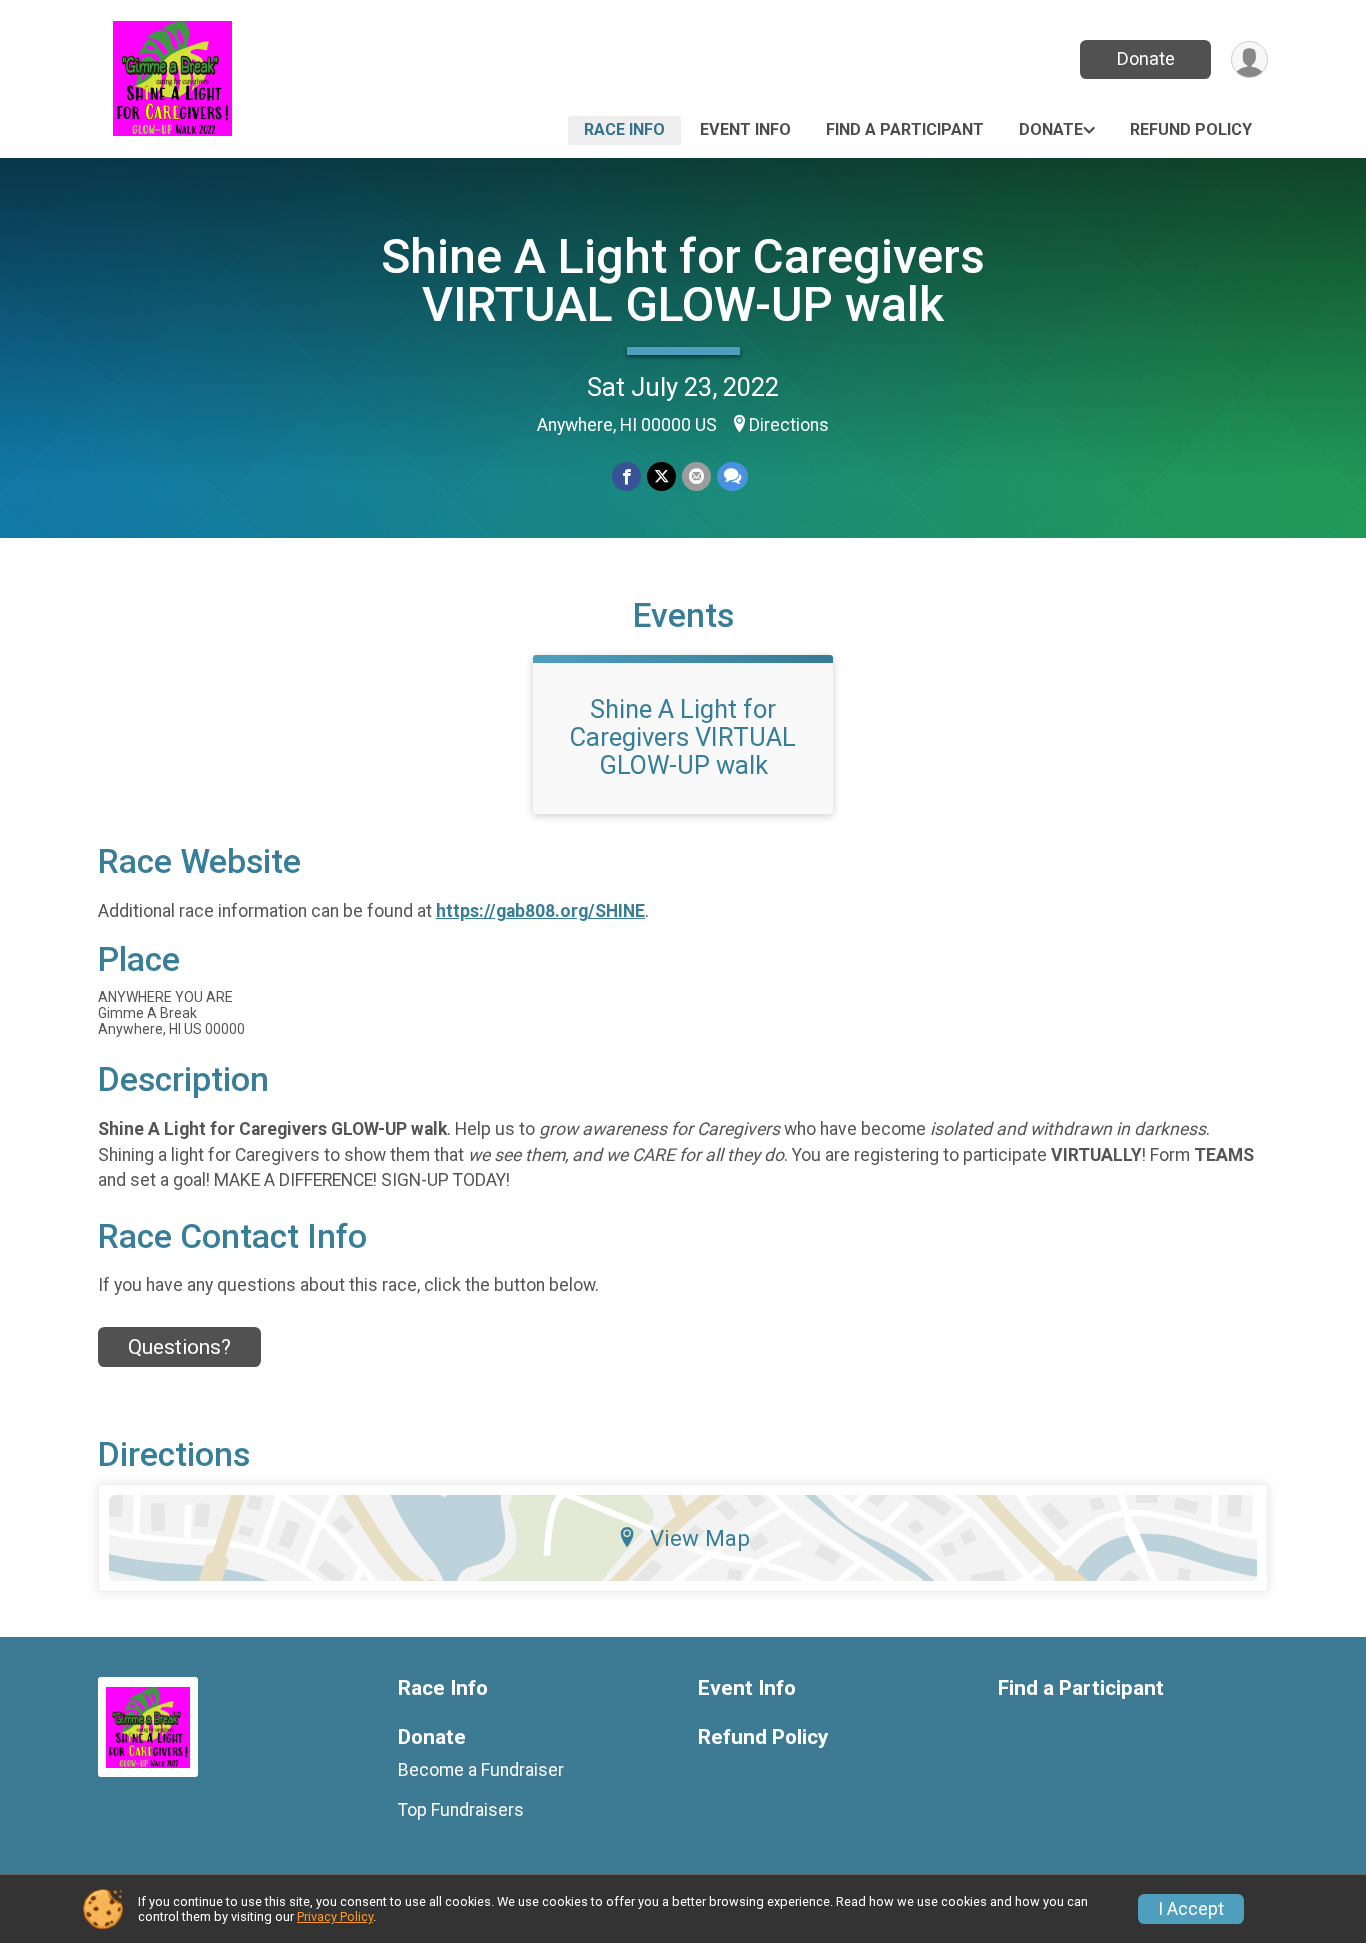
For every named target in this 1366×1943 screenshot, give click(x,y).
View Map (700, 1538)
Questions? (179, 1347)
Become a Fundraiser (481, 1770)
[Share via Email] (696, 476)
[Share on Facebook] (626, 476)
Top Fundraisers (461, 1810)
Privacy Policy (335, 1916)
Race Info (624, 129)
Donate (1146, 58)
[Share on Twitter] (661, 476)
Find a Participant (905, 129)
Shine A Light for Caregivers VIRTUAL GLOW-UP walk (683, 280)
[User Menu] (1249, 59)
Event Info (745, 129)
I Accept (1191, 1909)
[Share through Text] (732, 476)
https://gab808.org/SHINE (540, 911)
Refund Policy (1191, 129)
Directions (789, 425)
